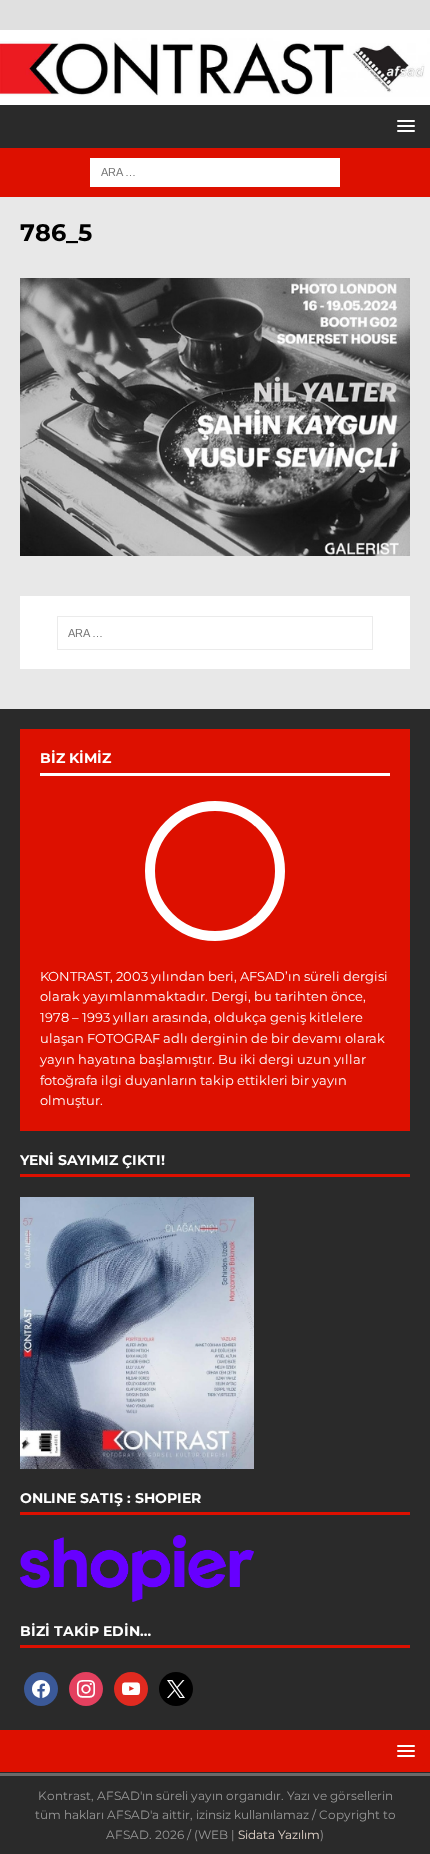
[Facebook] (41, 1688)
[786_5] (215, 545)
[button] (402, 125)
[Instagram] (86, 1688)
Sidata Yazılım (279, 1834)
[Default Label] (131, 1688)
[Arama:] (215, 171)
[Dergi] (215, 86)
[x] (176, 1688)
